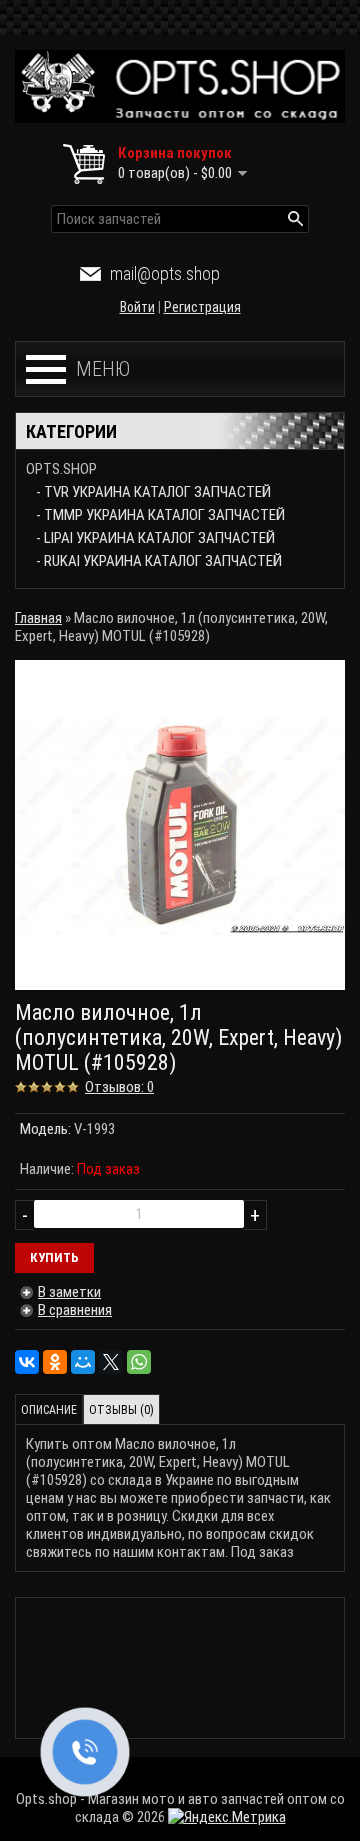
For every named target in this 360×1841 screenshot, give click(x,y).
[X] (111, 1362)
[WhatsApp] (139, 1362)
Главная (38, 618)
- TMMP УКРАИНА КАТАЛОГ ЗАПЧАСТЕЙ (160, 515)
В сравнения (75, 1310)
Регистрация (202, 307)
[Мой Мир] (83, 1362)
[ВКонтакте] (27, 1362)
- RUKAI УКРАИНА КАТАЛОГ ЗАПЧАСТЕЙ (159, 561)
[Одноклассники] (55, 1362)
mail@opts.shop (165, 273)
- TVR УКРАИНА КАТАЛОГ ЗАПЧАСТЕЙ (153, 492)
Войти (137, 307)
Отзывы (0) (121, 1410)
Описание (49, 1410)
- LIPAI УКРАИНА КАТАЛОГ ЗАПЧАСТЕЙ (155, 538)
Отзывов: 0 (119, 1087)
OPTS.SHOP (61, 469)
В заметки (69, 1292)
